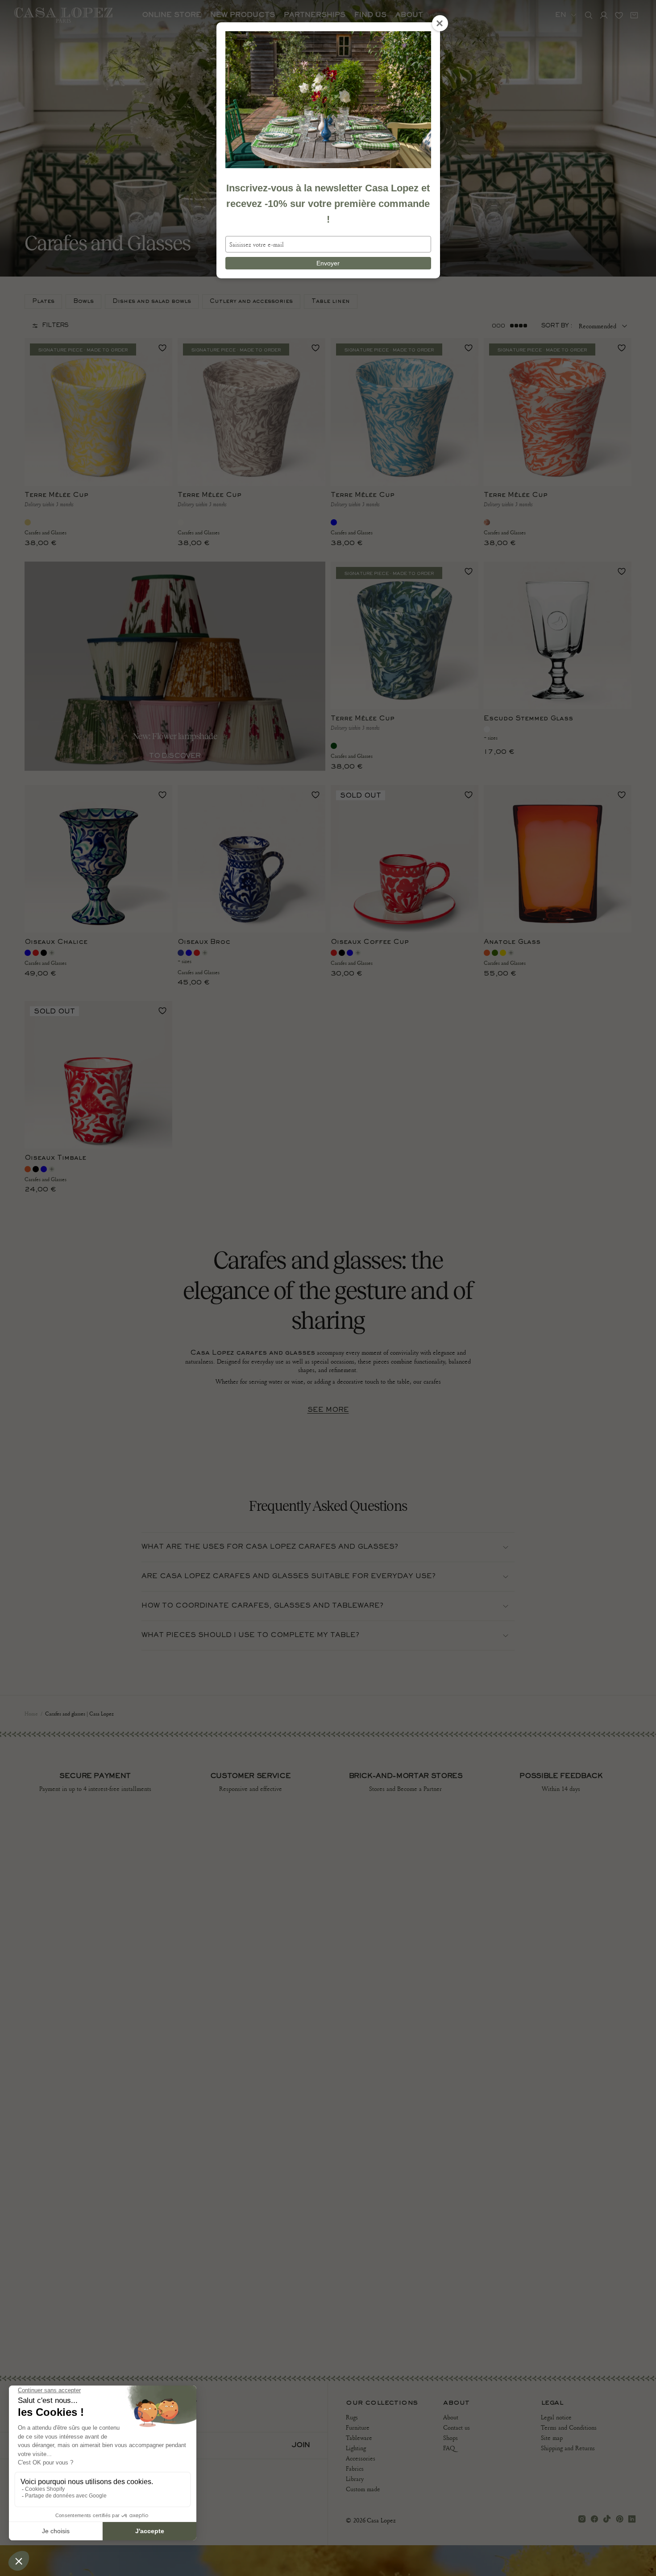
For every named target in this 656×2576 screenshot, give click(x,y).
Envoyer (328, 263)
